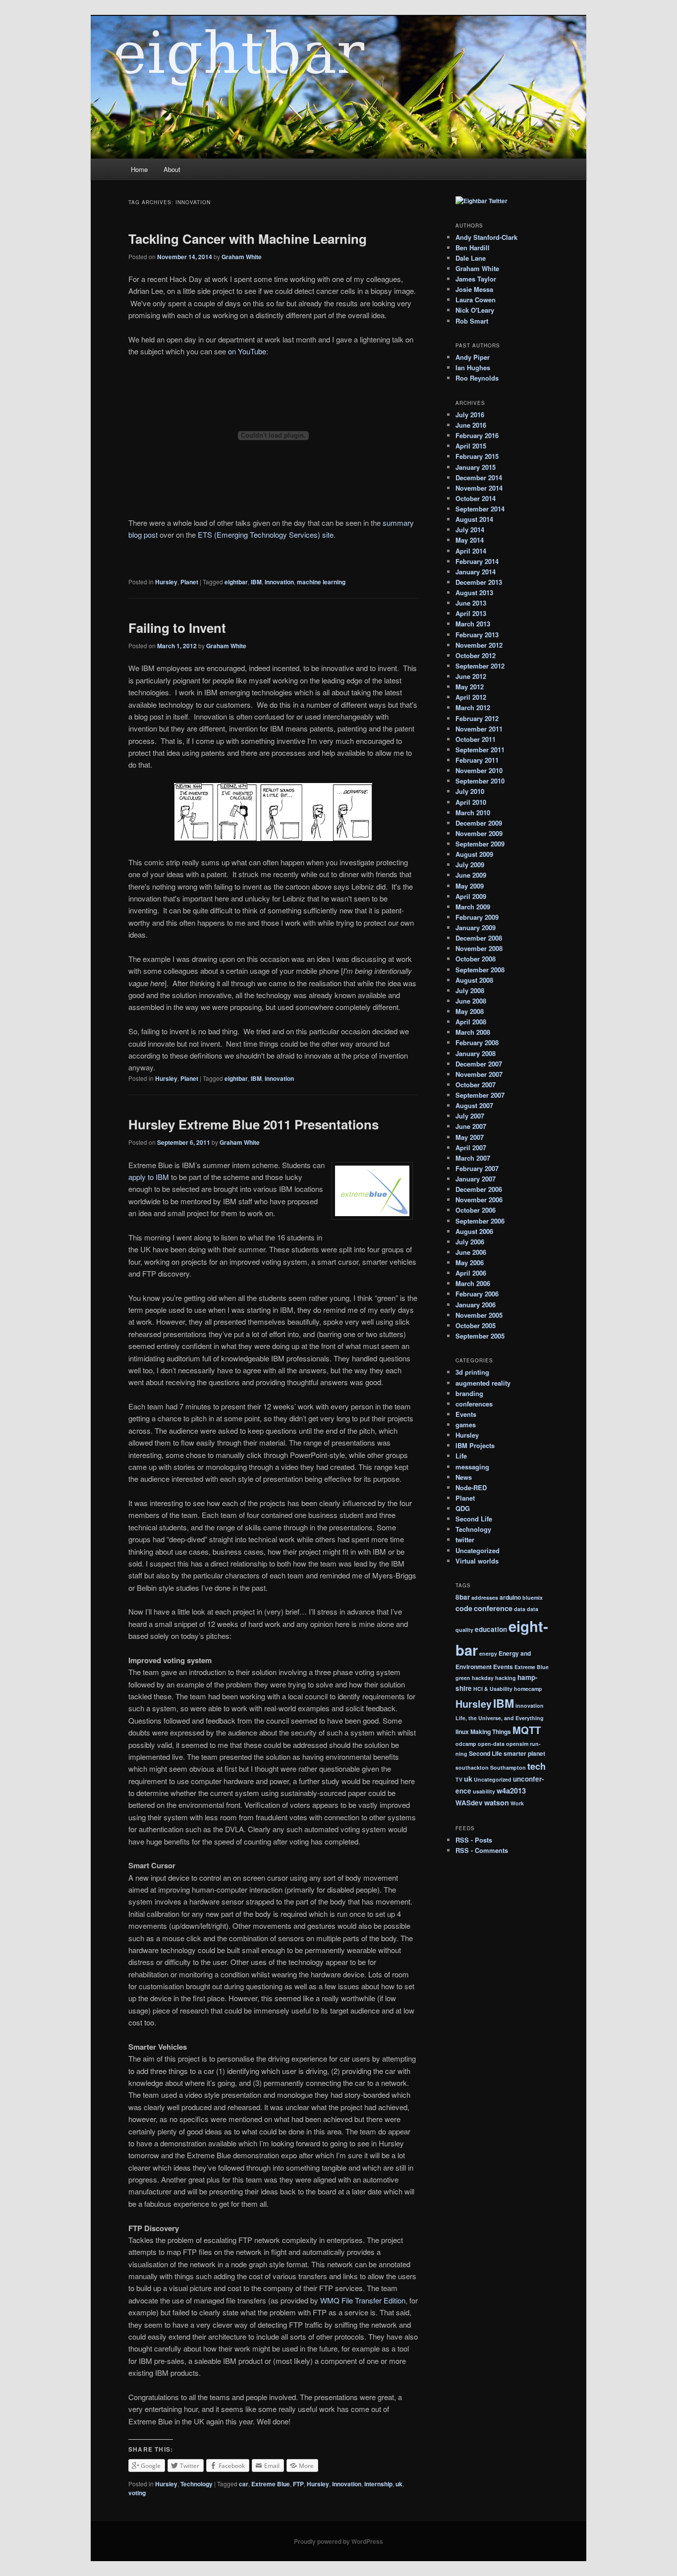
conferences (474, 1404)
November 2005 (479, 1315)
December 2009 (479, 823)
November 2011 (479, 729)
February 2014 (477, 561)
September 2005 (480, 1336)
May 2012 (470, 687)
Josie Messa (474, 289)
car (244, 2484)
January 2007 (476, 1179)
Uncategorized (478, 1550)
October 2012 (476, 655)
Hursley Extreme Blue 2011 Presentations (254, 1124)
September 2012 (480, 666)
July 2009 (470, 865)
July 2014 (470, 530)
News (464, 1477)
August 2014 (474, 519)
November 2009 (479, 833)
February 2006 (477, 1294)
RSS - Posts (474, 1840)
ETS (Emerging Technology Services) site (266, 534)
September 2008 (480, 970)
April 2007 (471, 1148)
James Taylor (476, 279)
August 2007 (474, 1105)
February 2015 (477, 456)
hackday (483, 1678)
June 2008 (471, 1001)
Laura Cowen (476, 300)
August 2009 (474, 854)
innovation (279, 582)
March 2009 (473, 907)
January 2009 (476, 927)
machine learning (321, 582)
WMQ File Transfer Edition (363, 2300)
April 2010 (471, 802)
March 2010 (473, 812)
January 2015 (476, 467)
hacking (506, 1678)
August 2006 (474, 1231)
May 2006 (470, 1262)
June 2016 (471, 425)
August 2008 (474, 980)
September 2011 (480, 750)
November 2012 (479, 645)
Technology (197, 2484)
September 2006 (480, 1221)
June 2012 (471, 676)
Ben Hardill (473, 248)
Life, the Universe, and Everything (500, 1718)
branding (469, 1393)
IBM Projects (475, 1445)
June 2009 (471, 875)
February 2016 (477, 435)
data (520, 1609)
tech (536, 1766)
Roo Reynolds (477, 378)
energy (488, 1653)
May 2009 (470, 886)
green (463, 1678)
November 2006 (479, 1200)
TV (459, 1779)
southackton (472, 1767)
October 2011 (476, 739)
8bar (463, 1597)
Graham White (242, 257)
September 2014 (480, 509)
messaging (472, 1467)
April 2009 (471, 896)
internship (378, 2484)
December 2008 (479, 938)
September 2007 (480, 1095)
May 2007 (470, 1137)
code (464, 1608)
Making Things (491, 1732)
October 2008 (476, 959)
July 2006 (470, 1242)
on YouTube (247, 351)
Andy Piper (473, 357)
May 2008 (470, 1011)
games (466, 1425)
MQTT (527, 1730)
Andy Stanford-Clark (486, 237)
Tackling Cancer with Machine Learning (248, 239)
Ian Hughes (473, 367)
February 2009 (477, 917)
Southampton (508, 1767)
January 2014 (476, 572)
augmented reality (483, 1383)
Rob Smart (472, 321)
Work (517, 1803)
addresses (485, 1597)
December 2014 (479, 477)
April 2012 (471, 697)
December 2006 (479, 1189)
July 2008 (470, 990)
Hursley (166, 582)
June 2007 (471, 1126)
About (172, 169)
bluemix (533, 1597)
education (491, 1629)
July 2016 (470, 415)
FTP (298, 2484)
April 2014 (471, 551)
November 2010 (479, 770)
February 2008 (477, 1042)
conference (493, 1608)
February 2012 (477, 718)
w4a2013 (511, 1791)
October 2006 (476, 1210)
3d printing (472, 1372)
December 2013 (479, 582)
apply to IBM (149, 1177)
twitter (465, 1540)
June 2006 (471, 1252)
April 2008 (471, 1022)
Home (139, 169)
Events (466, 1414)
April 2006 (471, 1273)
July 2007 (470, 1116)
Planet (189, 582)
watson (497, 1802)
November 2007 (479, 1074)
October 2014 (476, 498)
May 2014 (470, 540)
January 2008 (476, 1053)
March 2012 (473, 707)
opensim (517, 1744)
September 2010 (480, 781)
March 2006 (473, 1283)
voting (137, 2493)
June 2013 (471, 603)
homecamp (528, 1689)
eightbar (236, 582)
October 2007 (476, 1085)
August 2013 (474, 592)
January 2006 (476, 1305)
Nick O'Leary (475, 310)
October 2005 (476, 1325)
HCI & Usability (493, 1689)
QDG (463, 1508)
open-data (491, 1744)
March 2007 (473, 1158)
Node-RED (471, 1487)
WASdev (469, 1803)
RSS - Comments (482, 1850)
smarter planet (524, 1753)
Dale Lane (471, 258)
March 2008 (473, 1032)
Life (461, 1456)
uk (399, 2484)
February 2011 (477, 760)
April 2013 (471, 613)
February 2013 (477, 635)
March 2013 (473, 624)
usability (484, 1791)
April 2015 (471, 446)
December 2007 (479, 1064)
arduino (510, 1597)
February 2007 (477, 1168)
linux (462, 1732)
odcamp (466, 1744)
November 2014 (479, 488)
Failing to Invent (177, 628)
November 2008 (479, 948)
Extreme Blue (271, 2484)
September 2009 (480, 844)
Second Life (474, 1519)
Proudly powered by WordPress (338, 2541)
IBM (256, 582)
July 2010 (470, 791)
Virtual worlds (477, 1561)
